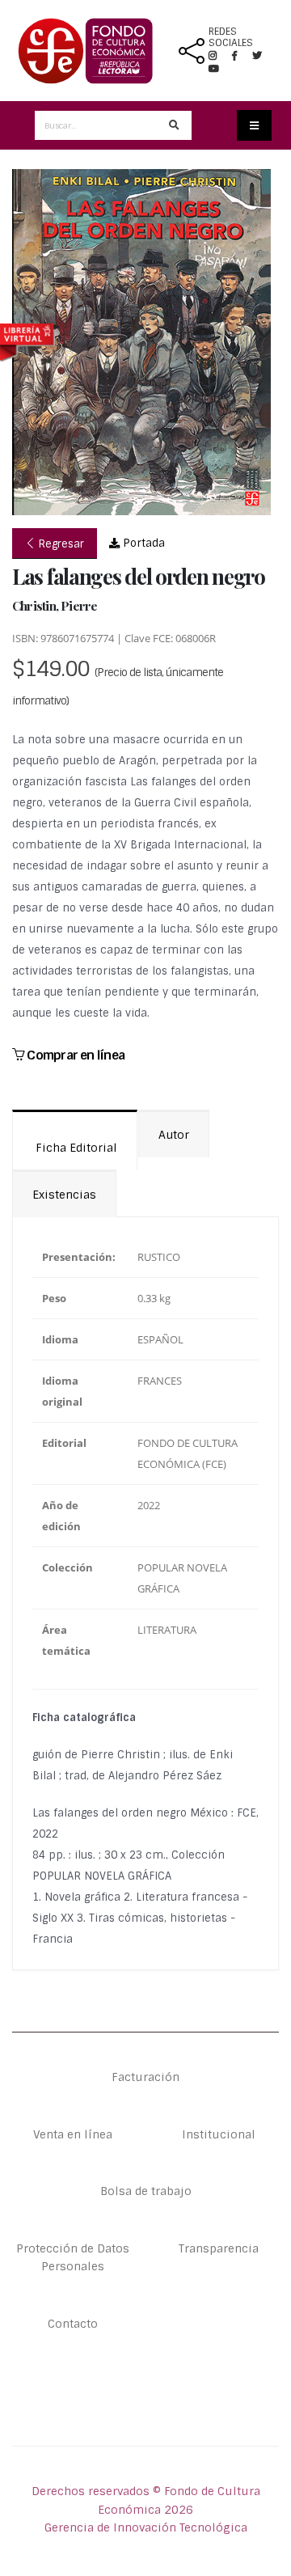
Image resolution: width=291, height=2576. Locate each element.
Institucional (219, 2134)
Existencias (64, 1195)
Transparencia (219, 2248)
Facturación (145, 2077)
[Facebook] (241, 56)
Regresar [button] (60, 544)
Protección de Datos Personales (73, 2257)
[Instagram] (219, 56)
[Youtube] (214, 69)
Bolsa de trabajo (146, 2191)
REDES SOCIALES (231, 37)
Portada (142, 543)
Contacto (73, 2324)
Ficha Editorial (75, 1148)
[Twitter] (264, 56)
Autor (174, 1135)
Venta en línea (73, 2134)
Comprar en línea (74, 1055)
